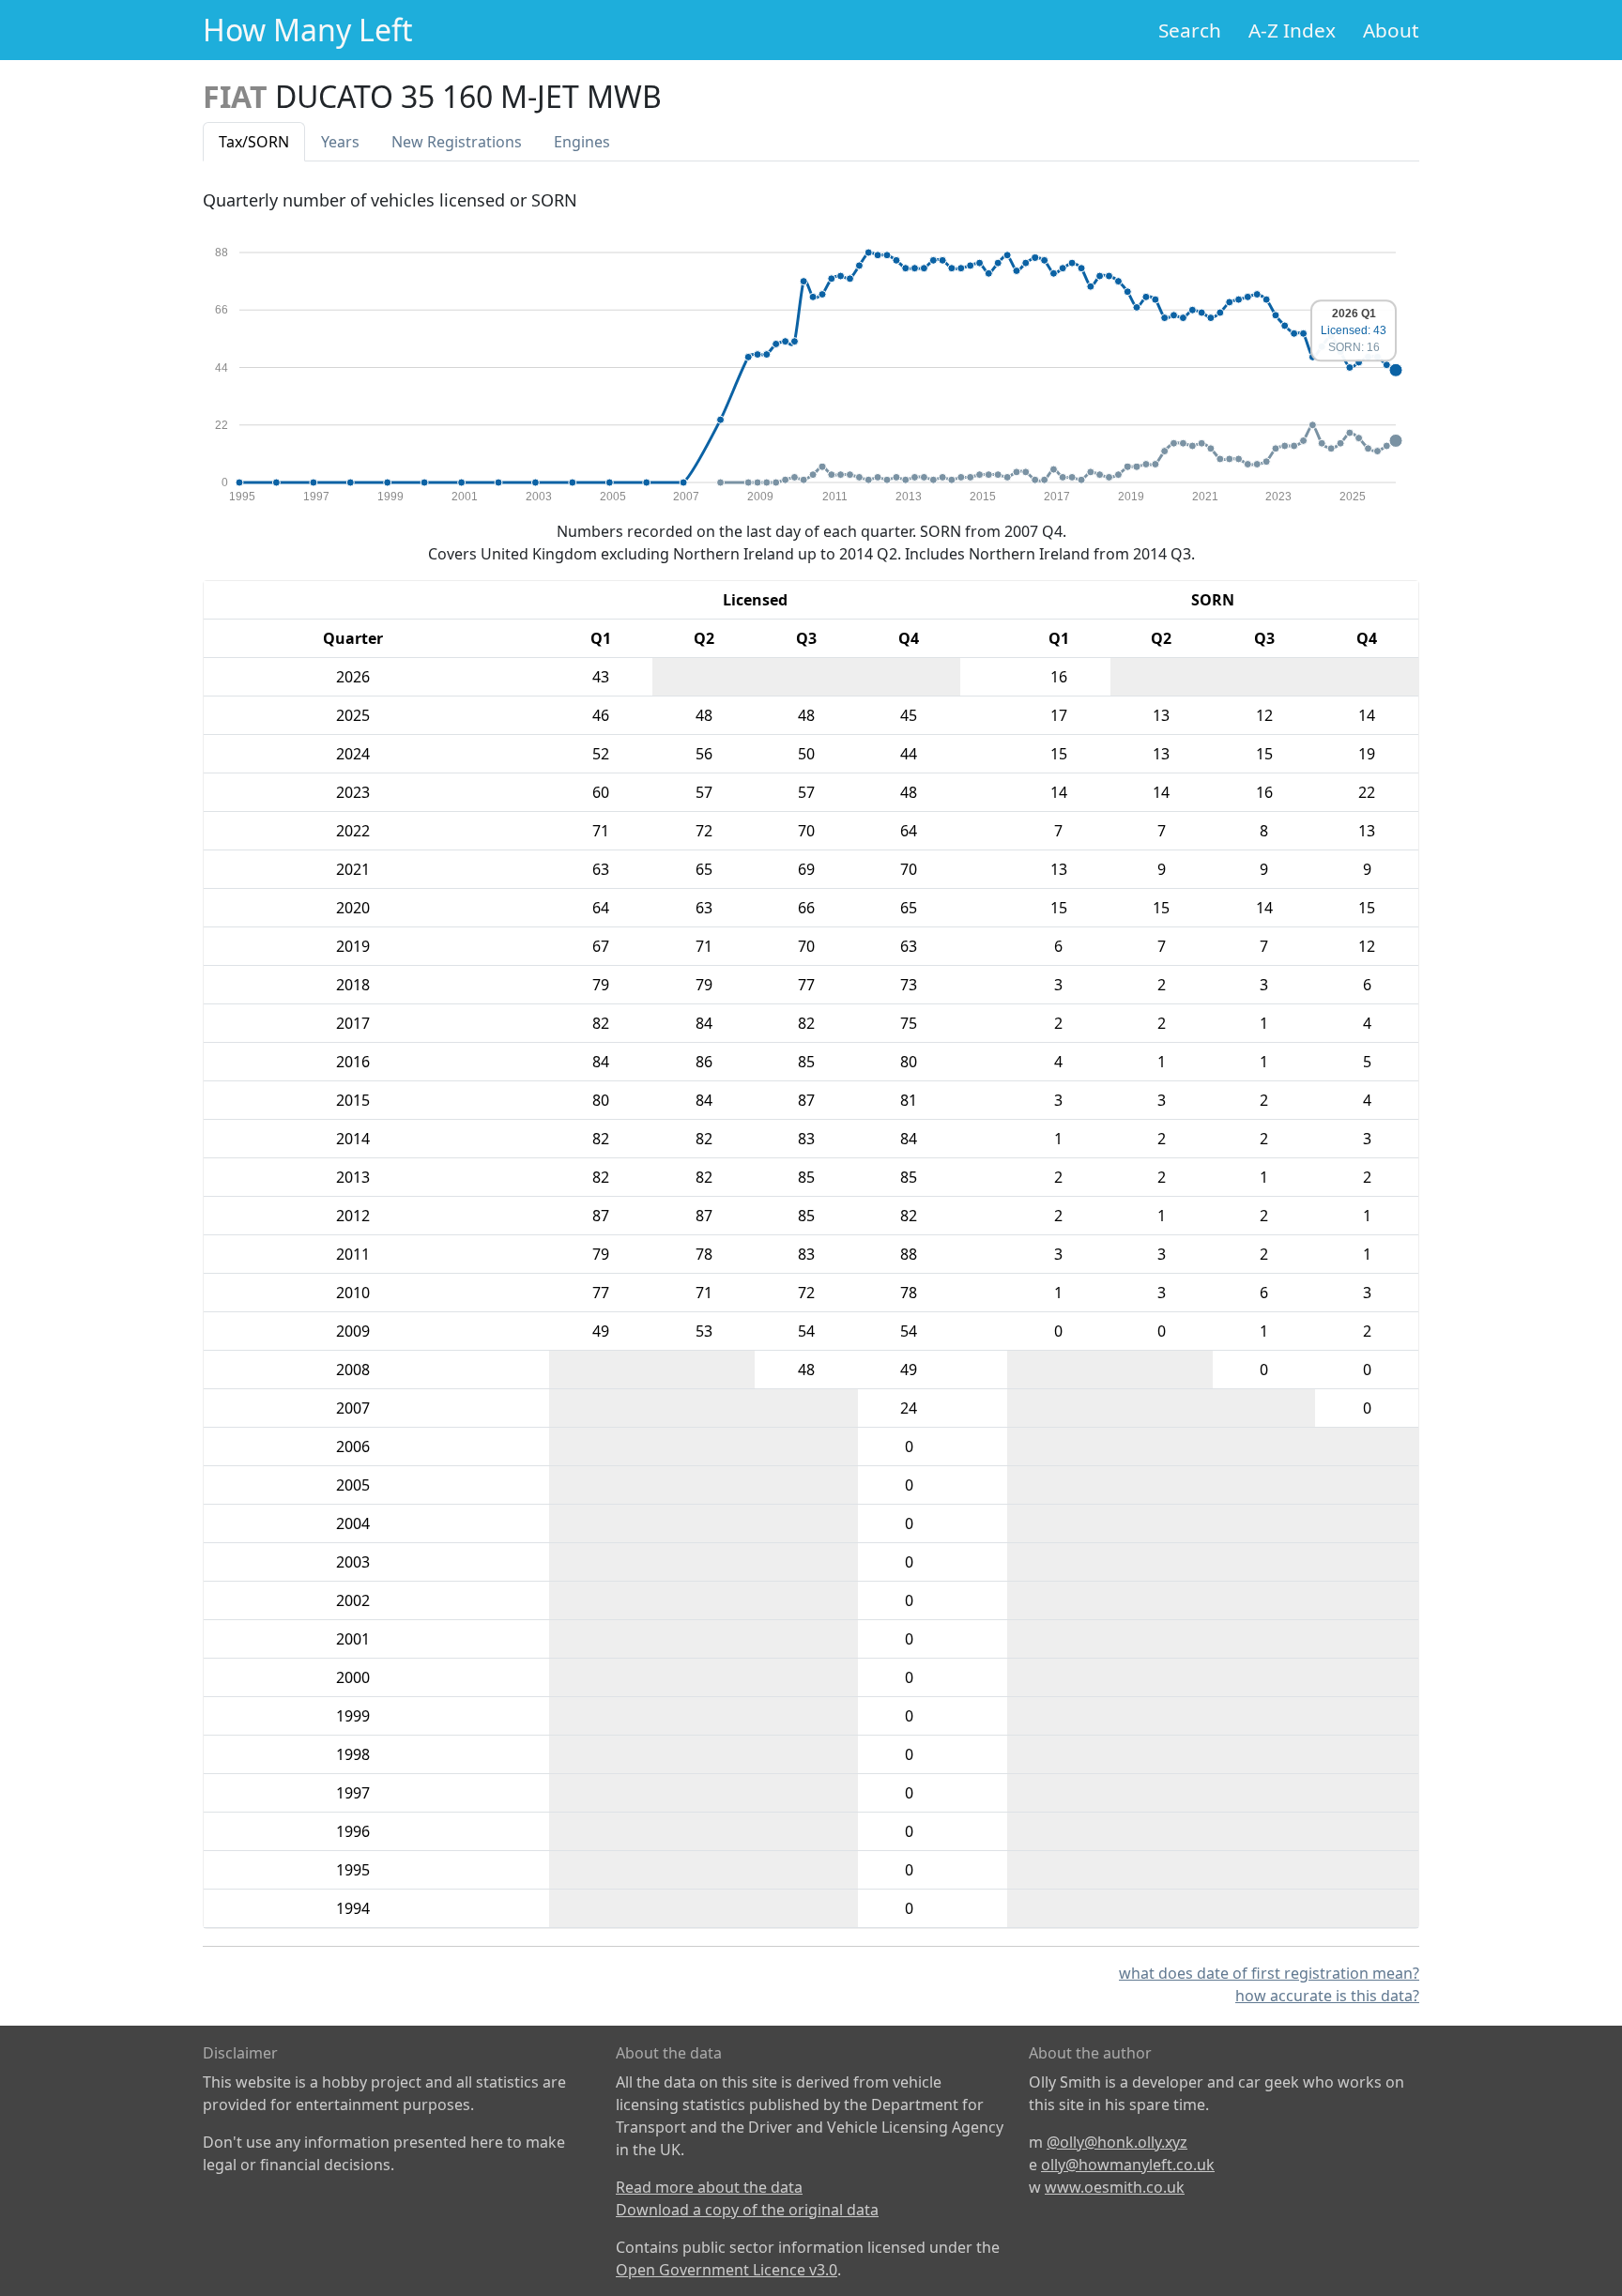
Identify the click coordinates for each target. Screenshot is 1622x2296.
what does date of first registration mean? (1269, 1973)
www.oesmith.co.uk (1115, 2187)
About (1391, 30)
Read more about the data (709, 2187)
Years (340, 142)
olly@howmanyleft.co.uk (1128, 2165)
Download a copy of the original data (747, 2210)
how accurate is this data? (1327, 1996)
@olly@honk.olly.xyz (1117, 2142)
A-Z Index (1292, 30)
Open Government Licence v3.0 (727, 2270)
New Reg (457, 142)
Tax (254, 142)
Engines (582, 142)
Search (1190, 30)
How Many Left (308, 30)
